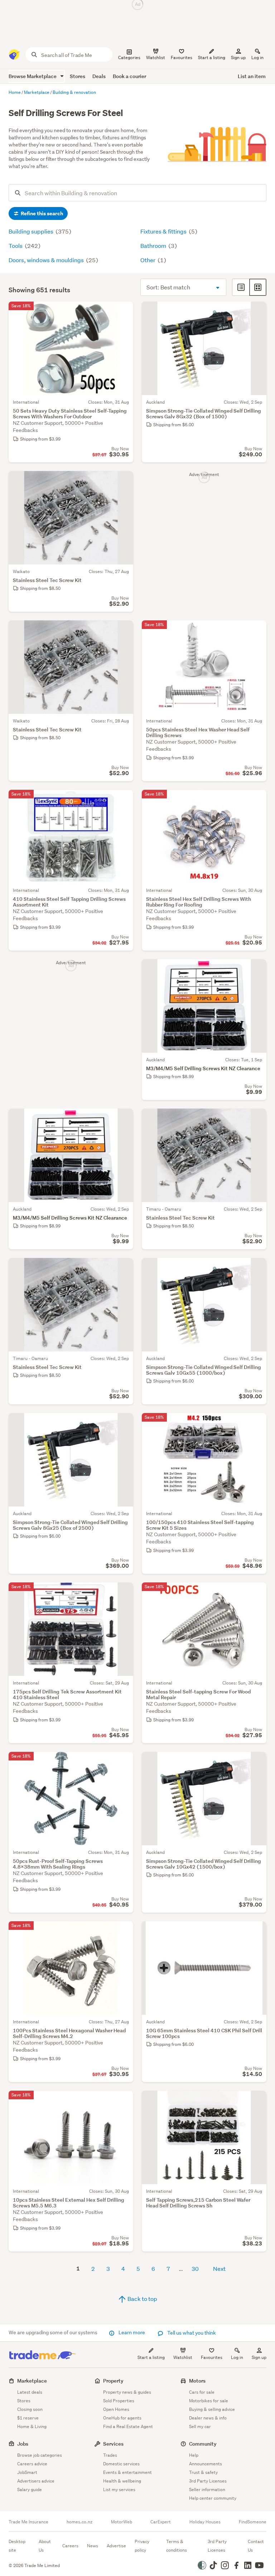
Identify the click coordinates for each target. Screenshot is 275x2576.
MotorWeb (122, 2522)
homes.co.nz (79, 2522)
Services (113, 2444)
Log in (257, 57)
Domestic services (121, 2464)
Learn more (132, 2332)
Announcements (206, 2464)
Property (113, 2381)
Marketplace (32, 2381)
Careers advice (32, 2464)
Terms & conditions (177, 2546)
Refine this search (41, 213)
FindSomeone (253, 2522)
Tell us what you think (191, 2333)
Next (219, 2269)
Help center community (213, 2498)
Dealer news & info (208, 2418)
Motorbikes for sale (209, 2401)
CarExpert (161, 2522)
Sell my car (200, 2426)
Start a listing (151, 2357)
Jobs (23, 2444)
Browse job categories (40, 2455)
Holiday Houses (205, 2522)
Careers (70, 2546)
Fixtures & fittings (164, 231)
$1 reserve (28, 2418)
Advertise (116, 2546)
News (93, 2546)
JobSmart (27, 2472)
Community (203, 2444)
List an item (252, 76)
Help (194, 2455)
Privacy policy (142, 2546)
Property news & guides (127, 2392)
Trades (110, 2455)
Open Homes (116, 2409)
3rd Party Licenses (208, 2481)
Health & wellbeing (122, 2481)
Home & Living (32, 2426)
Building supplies (32, 231)
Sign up (238, 57)
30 (195, 2269)
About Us (45, 2546)
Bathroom (154, 246)
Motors (197, 2381)
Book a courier (129, 76)
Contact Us (256, 2546)
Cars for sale (202, 2392)
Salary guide (30, 2490)
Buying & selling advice (212, 2409)
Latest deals (30, 2392)
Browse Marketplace (33, 76)
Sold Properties (119, 2401)
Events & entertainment (127, 2472)
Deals (99, 76)
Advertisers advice (36, 2481)
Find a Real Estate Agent (128, 2426)
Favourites (212, 2357)
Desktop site (17, 2546)
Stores (78, 76)
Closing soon (30, 2409)
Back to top (142, 2299)
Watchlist (183, 2357)
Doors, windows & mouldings (47, 260)
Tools (16, 246)
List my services (119, 2490)
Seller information (207, 2490)
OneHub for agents (122, 2418)
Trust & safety (203, 2472)
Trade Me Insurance (28, 2522)
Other (148, 260)
